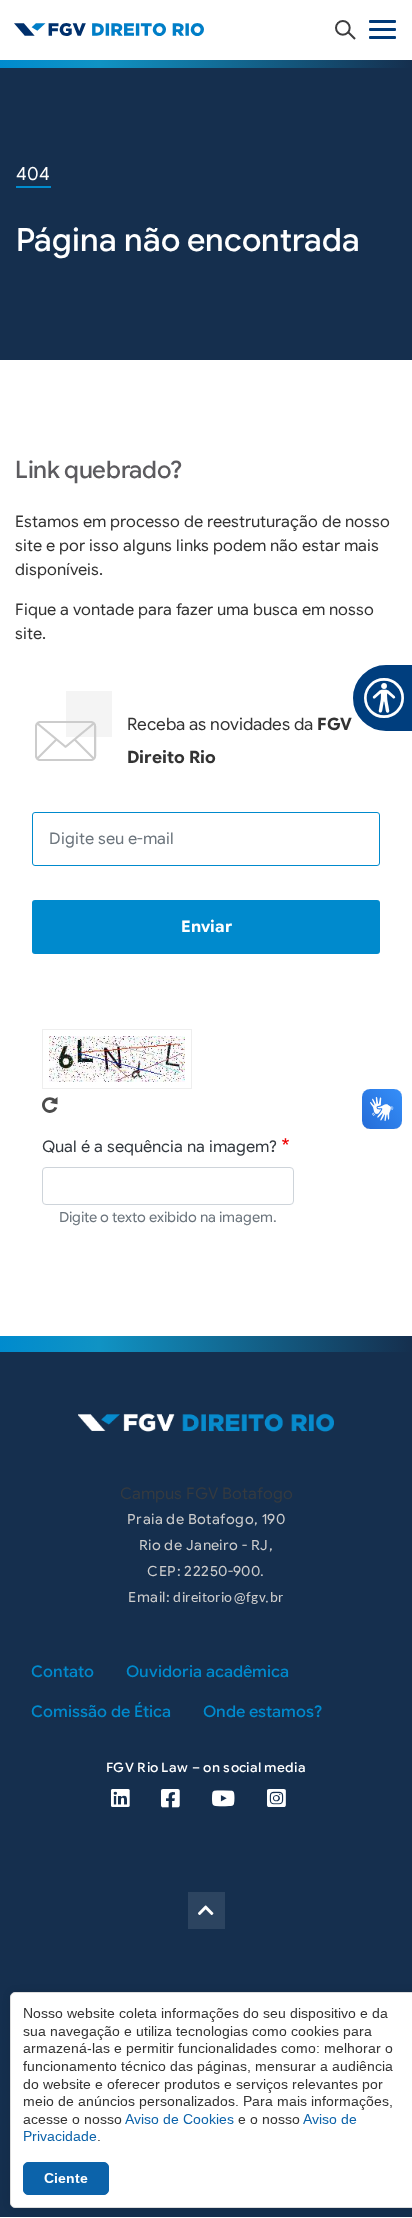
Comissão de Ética (101, 1712)
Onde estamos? (262, 1712)
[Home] (206, 29)
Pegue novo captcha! (50, 1105)
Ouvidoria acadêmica (207, 1672)
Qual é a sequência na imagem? (159, 1147)
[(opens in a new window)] (120, 1798)
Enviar (206, 927)
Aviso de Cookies (179, 2119)
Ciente (66, 2178)
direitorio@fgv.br (228, 1598)
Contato (62, 1672)
